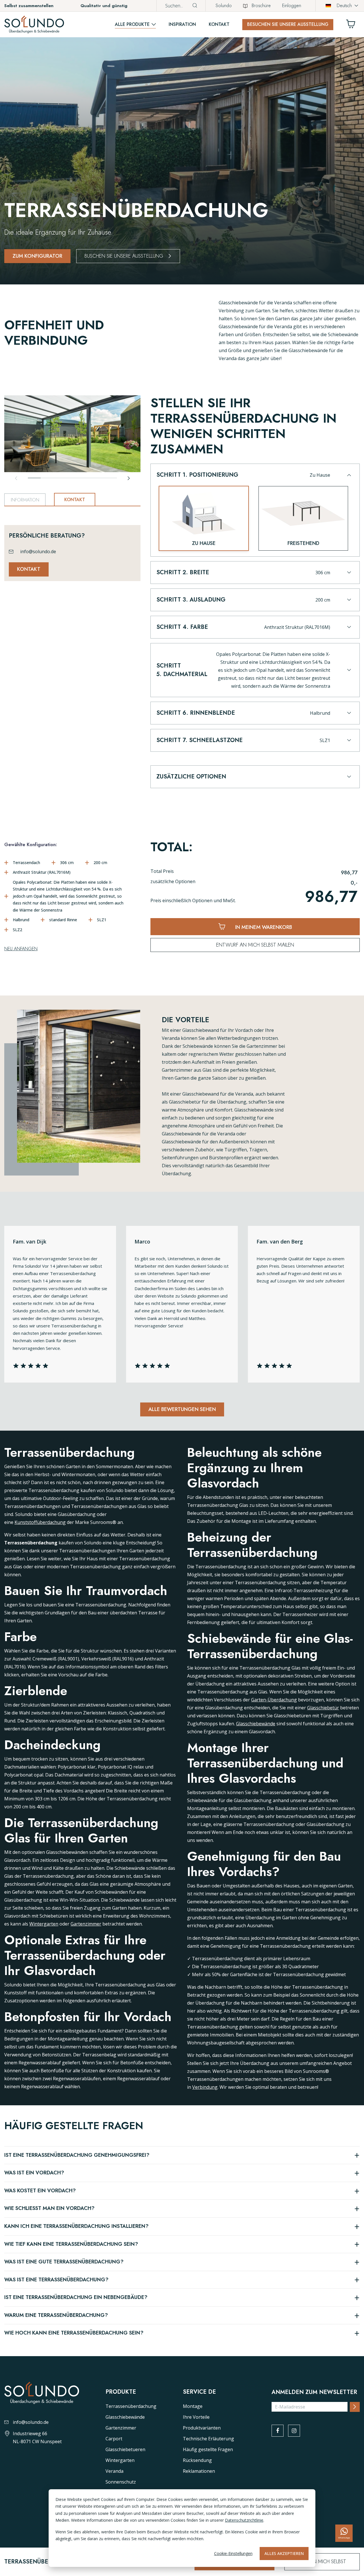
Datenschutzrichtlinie (244, 2520)
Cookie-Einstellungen (233, 2553)
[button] (254, 478)
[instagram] (294, 2431)
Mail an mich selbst (322, 2561)
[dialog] (182, 2528)
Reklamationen (199, 2471)
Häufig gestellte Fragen (208, 2449)
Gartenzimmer (86, 1924)
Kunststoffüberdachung (40, 1522)
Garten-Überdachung (274, 1700)
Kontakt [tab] (75, 500)
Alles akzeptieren (284, 2553)
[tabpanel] (72, 546)
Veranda (114, 2471)
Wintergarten (44, 1924)
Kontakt (219, 24)
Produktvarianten (202, 2428)
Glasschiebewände (256, 1724)
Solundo (224, 6)
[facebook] (278, 2431)
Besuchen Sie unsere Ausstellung (288, 24)
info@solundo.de (38, 551)
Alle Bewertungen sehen (182, 1409)
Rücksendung (197, 2460)
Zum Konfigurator (37, 256)
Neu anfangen (21, 949)
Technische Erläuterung (208, 2439)
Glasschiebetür (323, 1708)
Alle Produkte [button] (132, 24)
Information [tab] (25, 500)
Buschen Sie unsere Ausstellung (124, 256)
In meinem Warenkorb (263, 927)
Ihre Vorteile (196, 2417)
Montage (193, 2406)
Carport (114, 2439)
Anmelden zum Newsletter (314, 2392)
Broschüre (261, 6)
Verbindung (205, 2087)
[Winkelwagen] (353, 25)
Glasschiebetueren (125, 2449)
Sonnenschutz (121, 2482)
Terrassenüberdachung (131, 2406)
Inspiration (182, 24)
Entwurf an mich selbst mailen (255, 945)
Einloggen (292, 6)
